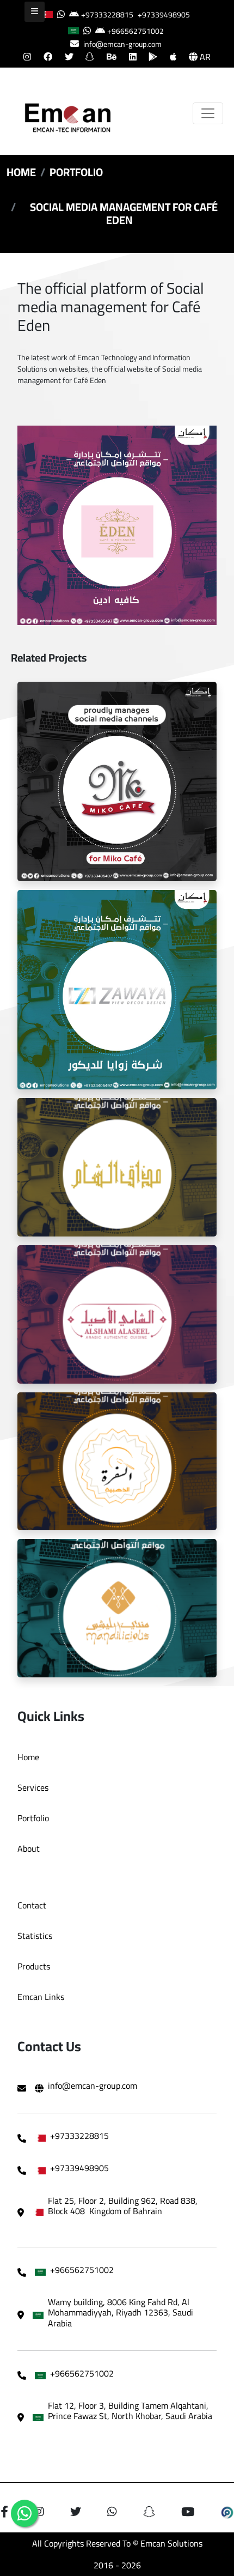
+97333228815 (107, 15)
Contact (32, 1905)
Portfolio (76, 172)
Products (34, 1966)
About (29, 1848)
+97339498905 (164, 15)
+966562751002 (136, 31)
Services (33, 1787)
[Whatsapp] (24, 2513)
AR (204, 57)
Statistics (35, 1936)
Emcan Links (41, 1997)
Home (21, 172)
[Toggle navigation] (208, 113)
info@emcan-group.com (122, 44)
